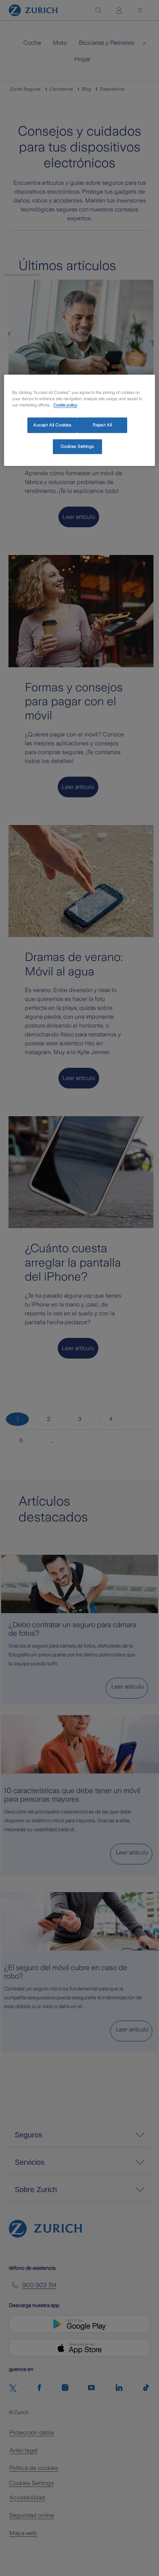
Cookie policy (65, 405)
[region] (80, 420)
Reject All (102, 425)
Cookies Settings (77, 446)
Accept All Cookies (52, 425)
